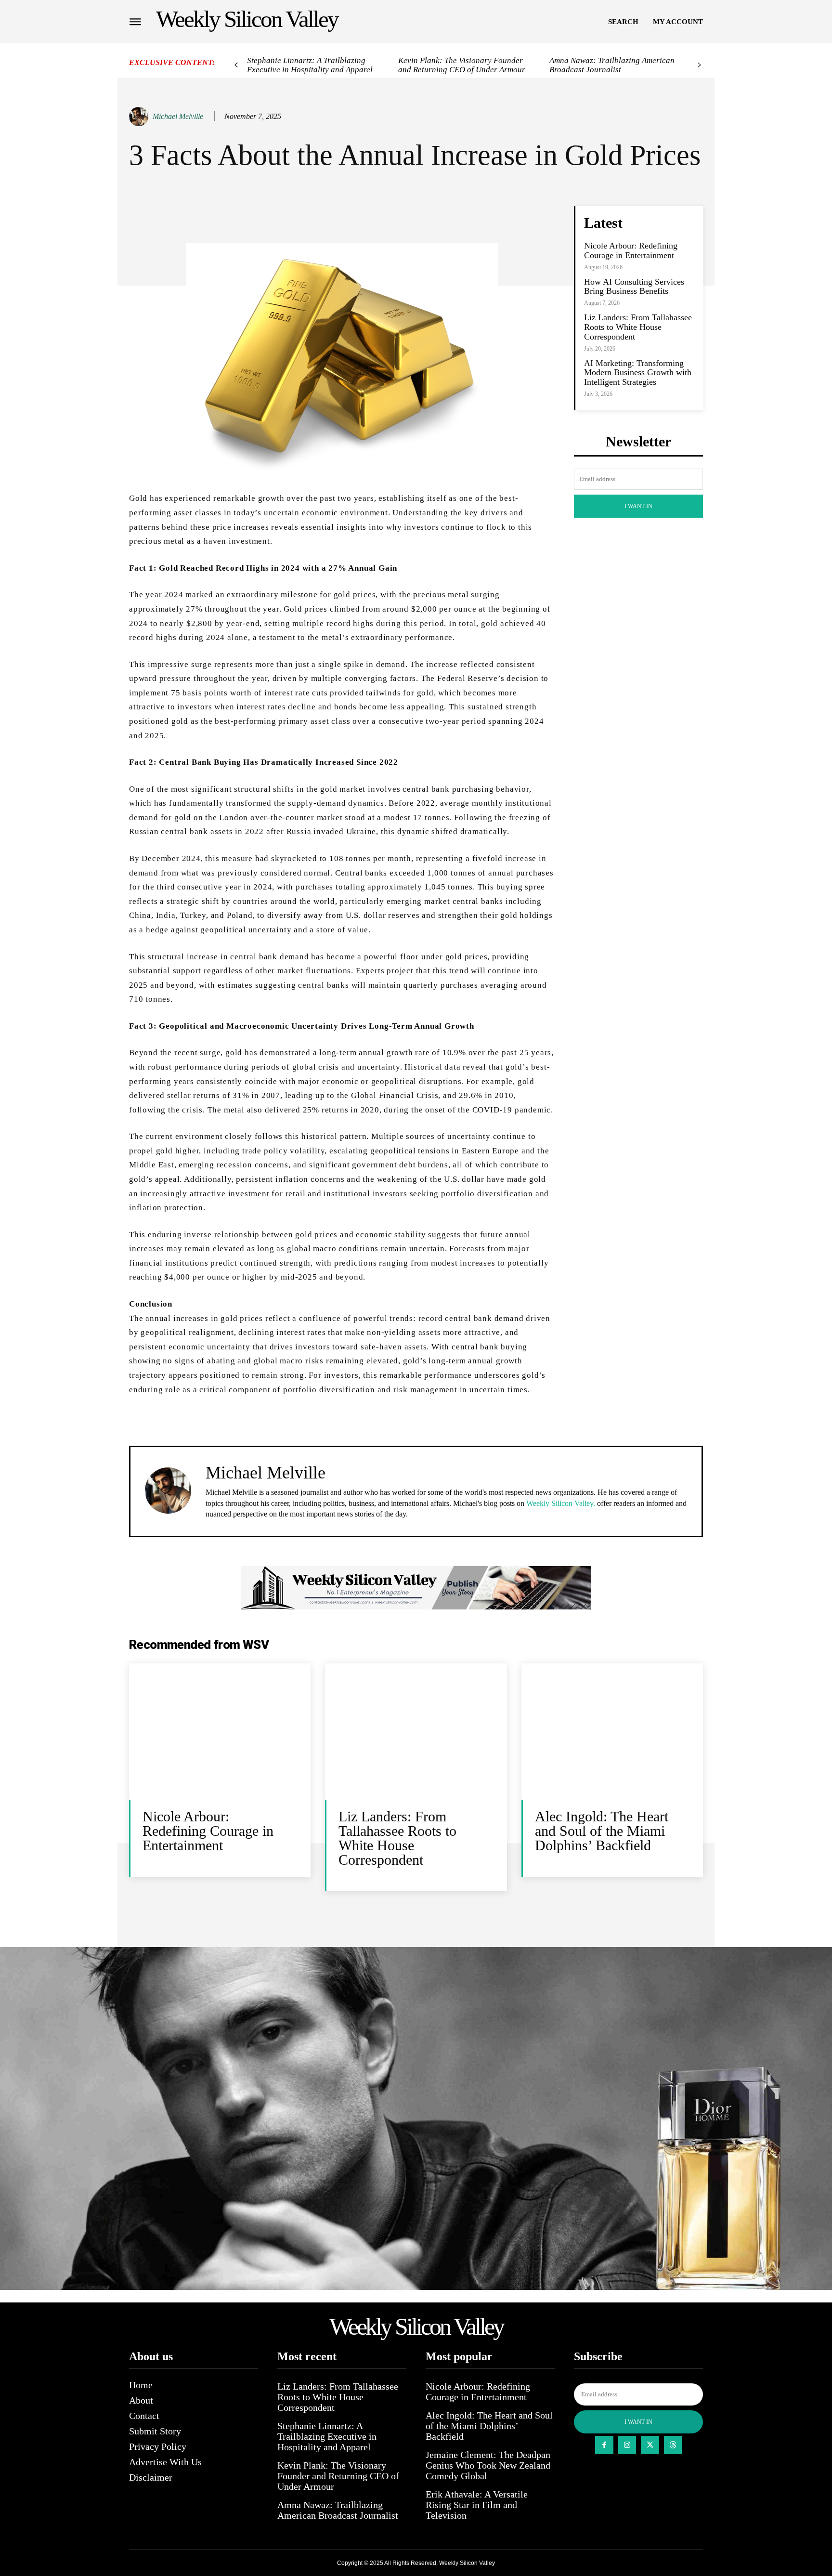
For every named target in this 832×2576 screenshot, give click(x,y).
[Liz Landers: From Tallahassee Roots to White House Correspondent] (416, 1732)
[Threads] (673, 2445)
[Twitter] (650, 2445)
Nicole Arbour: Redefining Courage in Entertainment (631, 250)
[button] (623, 22)
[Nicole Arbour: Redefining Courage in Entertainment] (220, 1732)
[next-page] (699, 65)
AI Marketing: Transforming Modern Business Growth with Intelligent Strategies (638, 373)
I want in (638, 506)
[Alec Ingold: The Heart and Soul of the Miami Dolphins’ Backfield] (612, 1732)
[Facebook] (604, 2445)
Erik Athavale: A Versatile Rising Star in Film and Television (477, 2505)
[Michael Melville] (140, 117)
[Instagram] (627, 2445)
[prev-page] (236, 65)
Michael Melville (178, 116)
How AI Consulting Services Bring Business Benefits (634, 287)
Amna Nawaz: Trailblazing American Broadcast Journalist (612, 65)
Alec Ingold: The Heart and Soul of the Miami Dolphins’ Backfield (602, 1831)
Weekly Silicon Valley (467, 2563)
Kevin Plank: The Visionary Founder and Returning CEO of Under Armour (462, 65)
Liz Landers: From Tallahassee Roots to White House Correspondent (638, 327)
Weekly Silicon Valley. (561, 1503)
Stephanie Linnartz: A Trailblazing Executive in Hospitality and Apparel (310, 65)
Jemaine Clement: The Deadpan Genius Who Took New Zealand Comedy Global (488, 2465)
